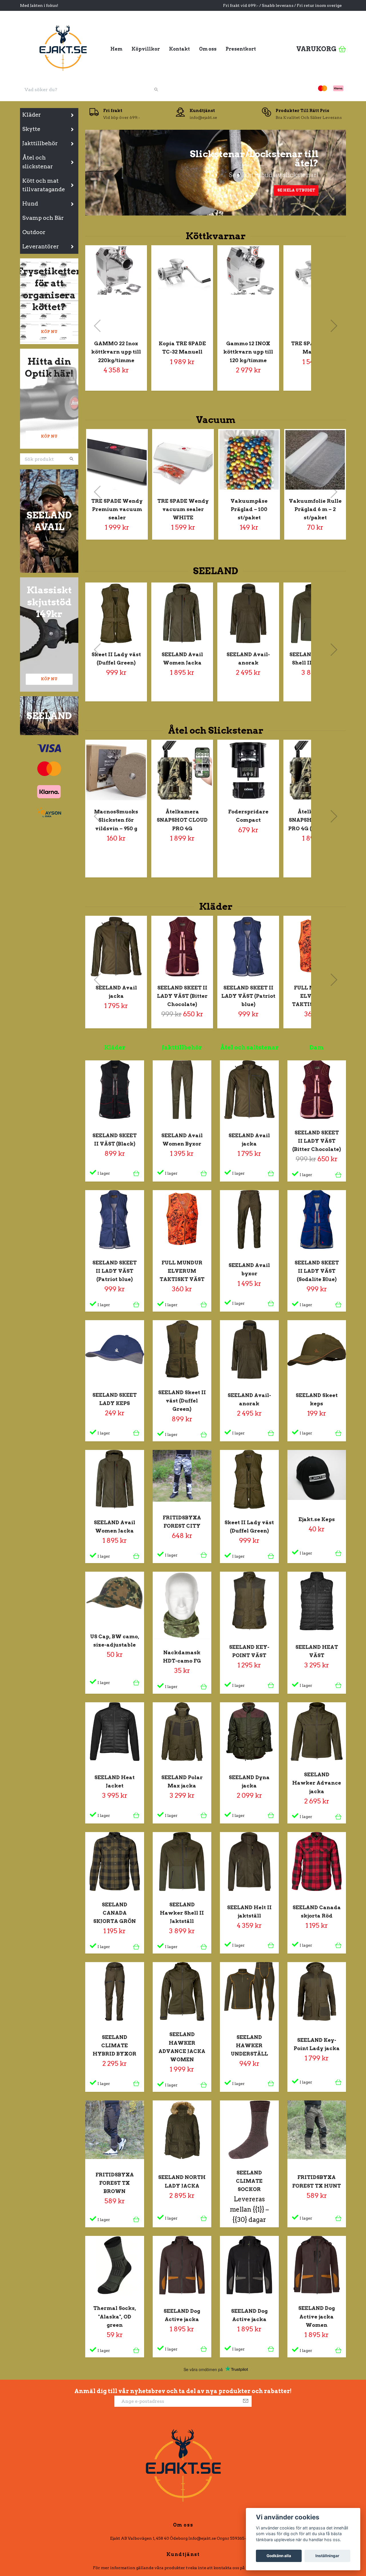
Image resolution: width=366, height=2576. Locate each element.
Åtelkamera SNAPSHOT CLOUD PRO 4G (182, 820)
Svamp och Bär (43, 218)
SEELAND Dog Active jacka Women (317, 2316)
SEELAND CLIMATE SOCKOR (249, 2181)
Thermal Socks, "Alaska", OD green (115, 2316)
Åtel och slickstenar (38, 162)
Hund (30, 204)
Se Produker (130, 190)
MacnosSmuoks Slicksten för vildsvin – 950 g (116, 820)
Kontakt (179, 49)
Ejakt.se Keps (317, 1519)
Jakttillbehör (40, 143)
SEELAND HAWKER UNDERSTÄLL (249, 2045)
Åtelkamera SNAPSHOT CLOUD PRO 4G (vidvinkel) (314, 820)
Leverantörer (41, 247)
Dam (317, 1047)
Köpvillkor (146, 49)
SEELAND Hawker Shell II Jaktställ (182, 1913)
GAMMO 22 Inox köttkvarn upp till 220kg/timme (116, 352)
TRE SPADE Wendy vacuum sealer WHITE (183, 509)
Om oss (208, 49)
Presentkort (241, 49)
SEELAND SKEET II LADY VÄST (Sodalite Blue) (317, 1271)
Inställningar (327, 2556)
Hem (116, 49)
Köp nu (49, 332)
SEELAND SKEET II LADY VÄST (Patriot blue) (248, 996)
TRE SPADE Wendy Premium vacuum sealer (117, 509)
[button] (207, 212)
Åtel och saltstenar (249, 1047)
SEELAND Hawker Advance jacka (317, 1783)
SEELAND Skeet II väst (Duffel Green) (182, 1401)
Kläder (32, 115)
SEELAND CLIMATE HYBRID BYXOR (115, 2045)
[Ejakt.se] (63, 47)
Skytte (31, 129)
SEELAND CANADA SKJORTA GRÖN (115, 1913)
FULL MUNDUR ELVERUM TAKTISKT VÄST (314, 996)
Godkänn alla (279, 2556)
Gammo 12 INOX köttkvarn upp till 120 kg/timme (248, 352)
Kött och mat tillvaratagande (44, 185)
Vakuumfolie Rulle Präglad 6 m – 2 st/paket (315, 509)
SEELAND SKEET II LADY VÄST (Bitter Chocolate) (182, 996)
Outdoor (34, 232)
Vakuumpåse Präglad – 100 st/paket (249, 509)
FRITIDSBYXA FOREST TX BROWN (115, 2183)
